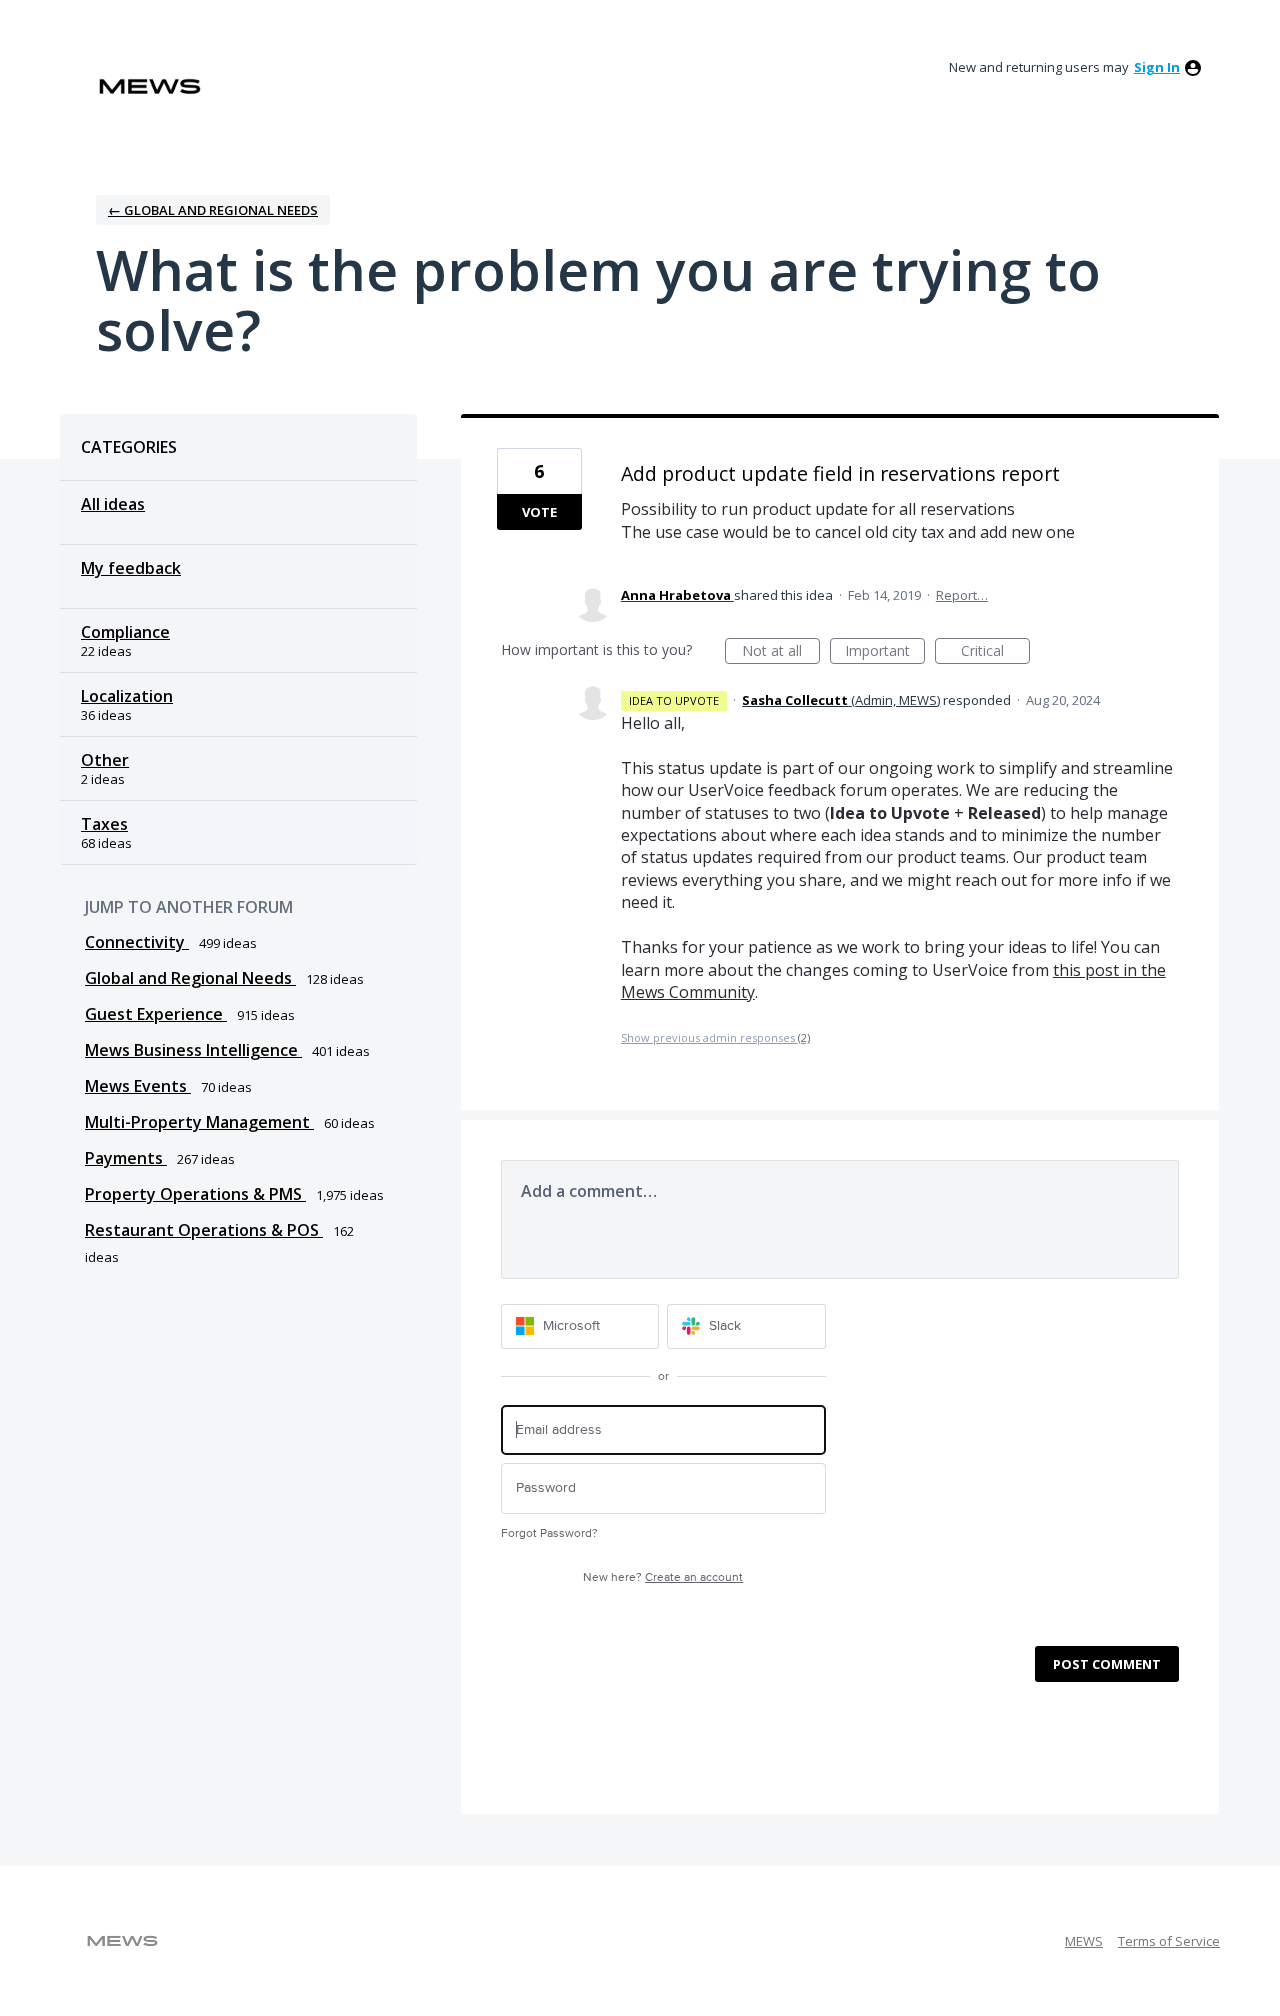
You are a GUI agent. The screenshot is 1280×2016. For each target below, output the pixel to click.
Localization (127, 696)
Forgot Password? (549, 1533)
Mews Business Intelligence (193, 1050)
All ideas (113, 504)
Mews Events (138, 1086)
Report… (962, 595)
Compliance (125, 632)
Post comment (1107, 1664)
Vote (539, 512)
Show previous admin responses (715, 1037)
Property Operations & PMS (195, 1194)
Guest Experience (156, 1014)
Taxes (104, 824)
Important (885, 652)
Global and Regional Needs (190, 978)
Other (105, 760)
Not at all (781, 652)
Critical (995, 652)
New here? (663, 1577)
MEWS (1084, 1941)
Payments (126, 1158)
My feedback (131, 568)
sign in (1157, 67)
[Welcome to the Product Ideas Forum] (150, 86)
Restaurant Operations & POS (204, 1230)
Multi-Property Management (199, 1122)
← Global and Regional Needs (213, 210)
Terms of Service (1169, 1941)
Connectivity (137, 942)
